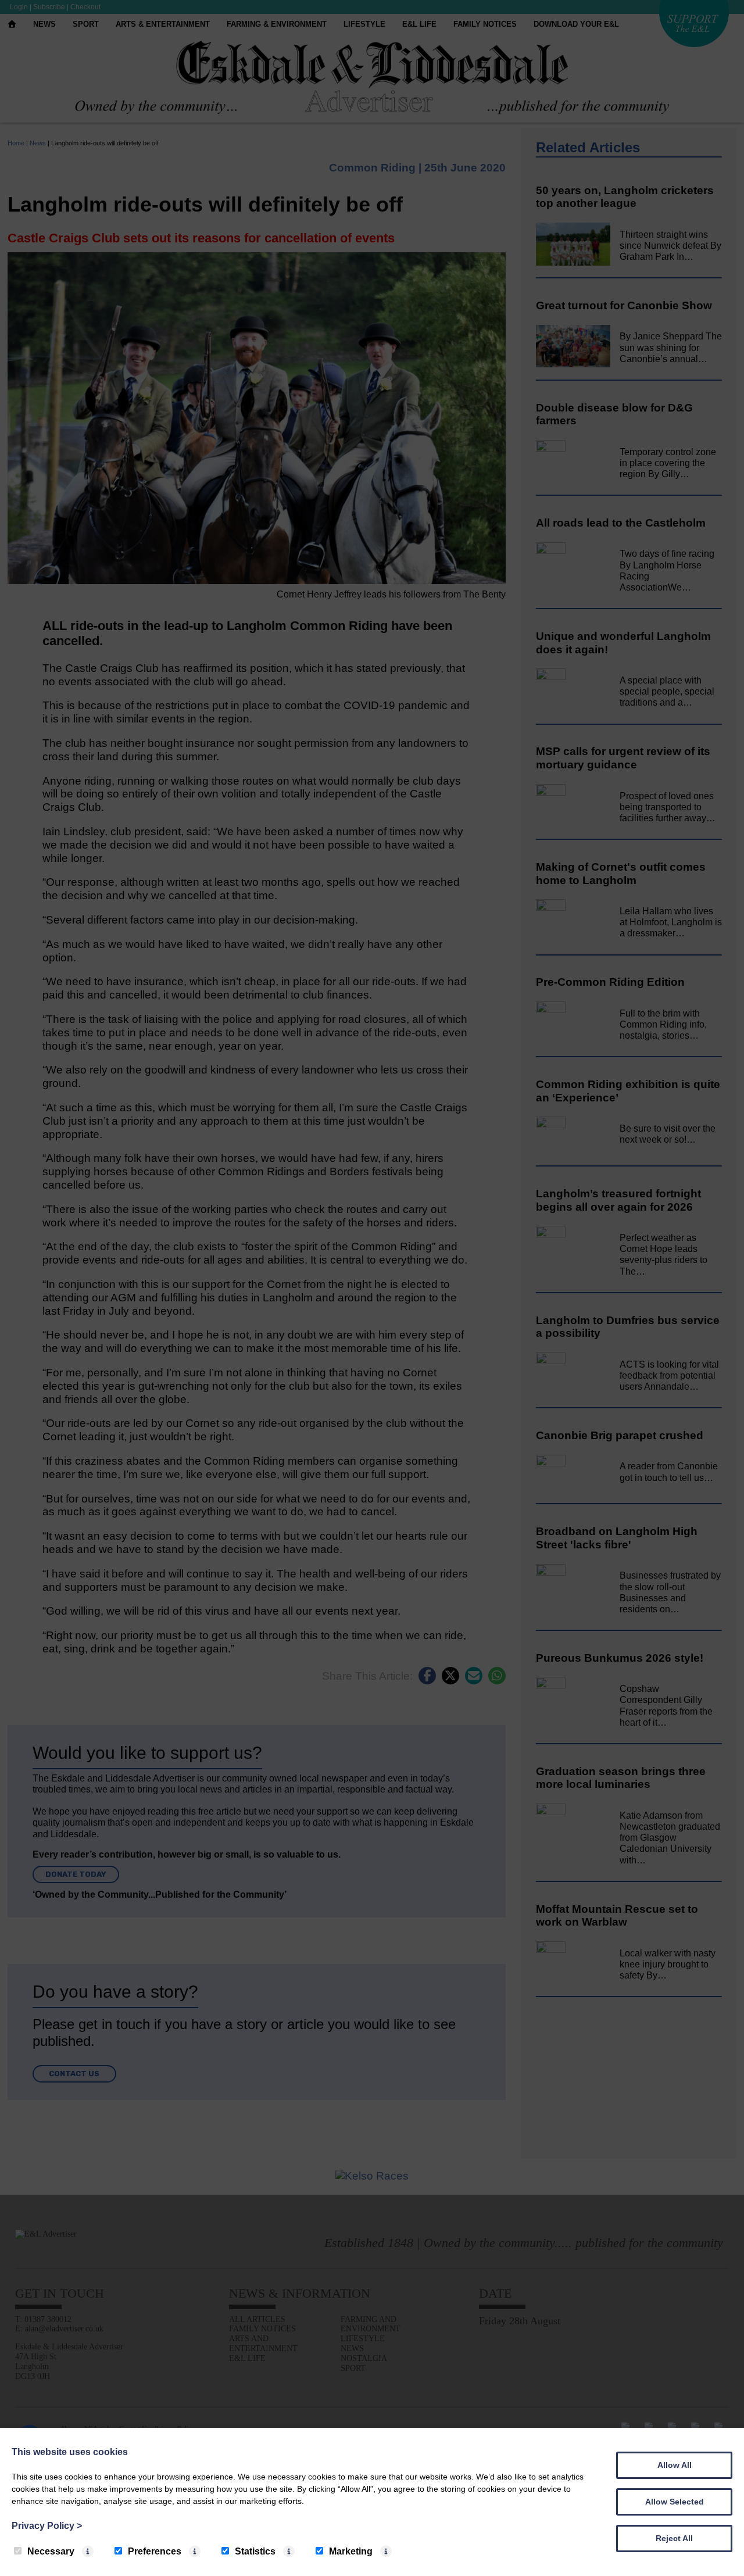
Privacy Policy (47, 2526)
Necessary (51, 2551)
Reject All (674, 2538)
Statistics (255, 2551)
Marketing (351, 2551)
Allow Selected (675, 2502)
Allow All (675, 2465)
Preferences (155, 2551)
